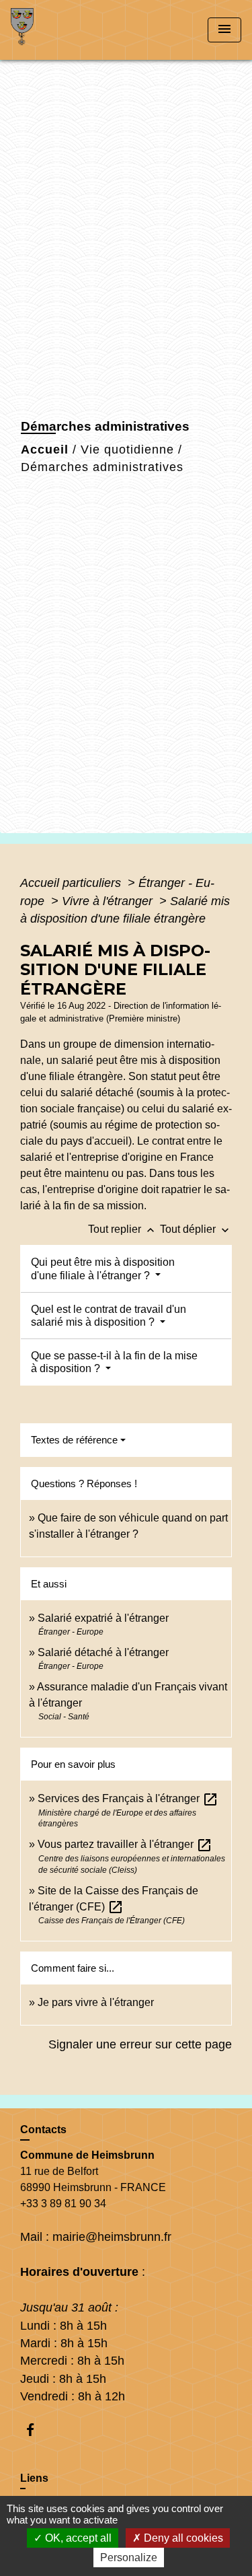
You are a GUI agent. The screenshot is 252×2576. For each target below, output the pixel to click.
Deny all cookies (182, 2538)
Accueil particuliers (72, 883)
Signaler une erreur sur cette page (140, 2044)
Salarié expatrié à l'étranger (103, 1618)
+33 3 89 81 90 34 (63, 2204)
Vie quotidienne (127, 450)
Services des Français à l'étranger (128, 1798)
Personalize (129, 2557)
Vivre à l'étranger (109, 901)
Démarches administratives (102, 467)
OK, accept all (77, 2538)
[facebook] (37, 2430)
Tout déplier (196, 1229)
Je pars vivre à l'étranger (96, 2002)
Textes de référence (74, 1440)
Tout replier (123, 1229)
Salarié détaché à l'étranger (103, 1652)
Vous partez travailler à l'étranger (125, 1844)
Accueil (45, 450)
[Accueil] (61, 30)
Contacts (43, 2130)
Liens (34, 2478)
